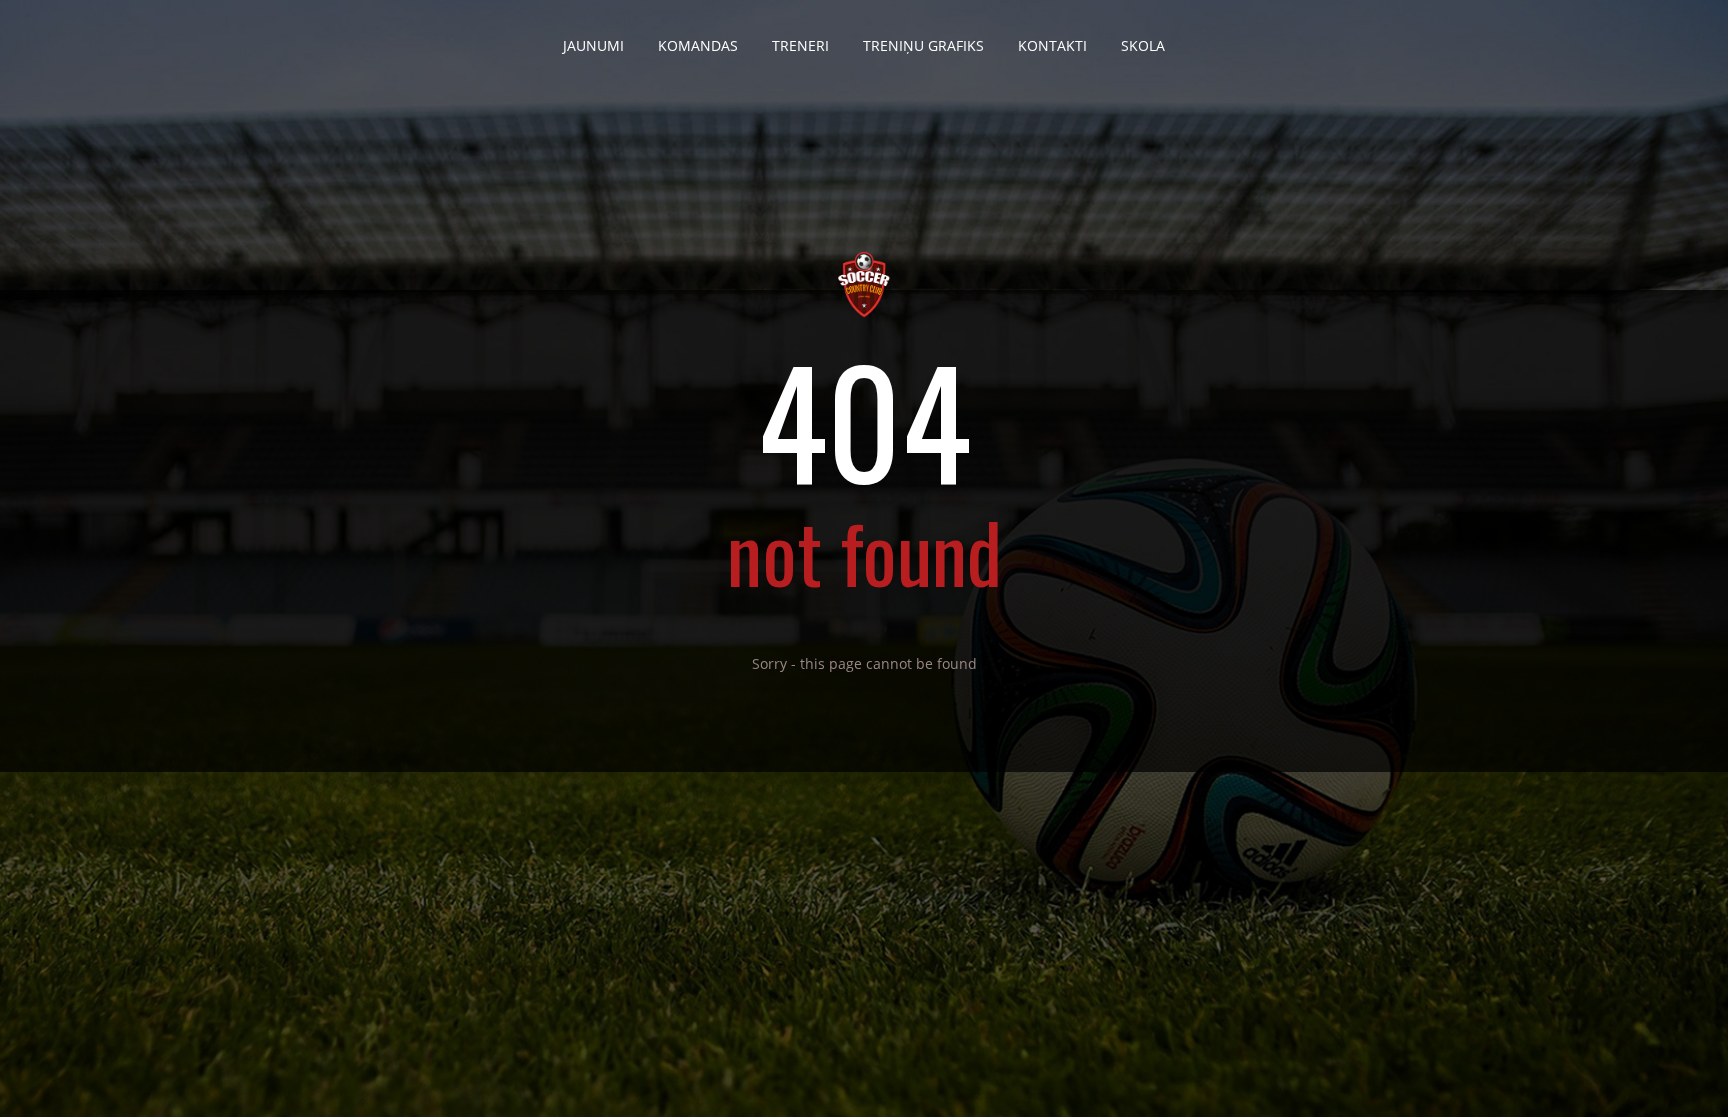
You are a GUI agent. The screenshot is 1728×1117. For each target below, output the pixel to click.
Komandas (698, 45)
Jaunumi (593, 45)
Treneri (800, 45)
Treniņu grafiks (923, 45)
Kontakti (1052, 45)
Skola (1143, 45)
